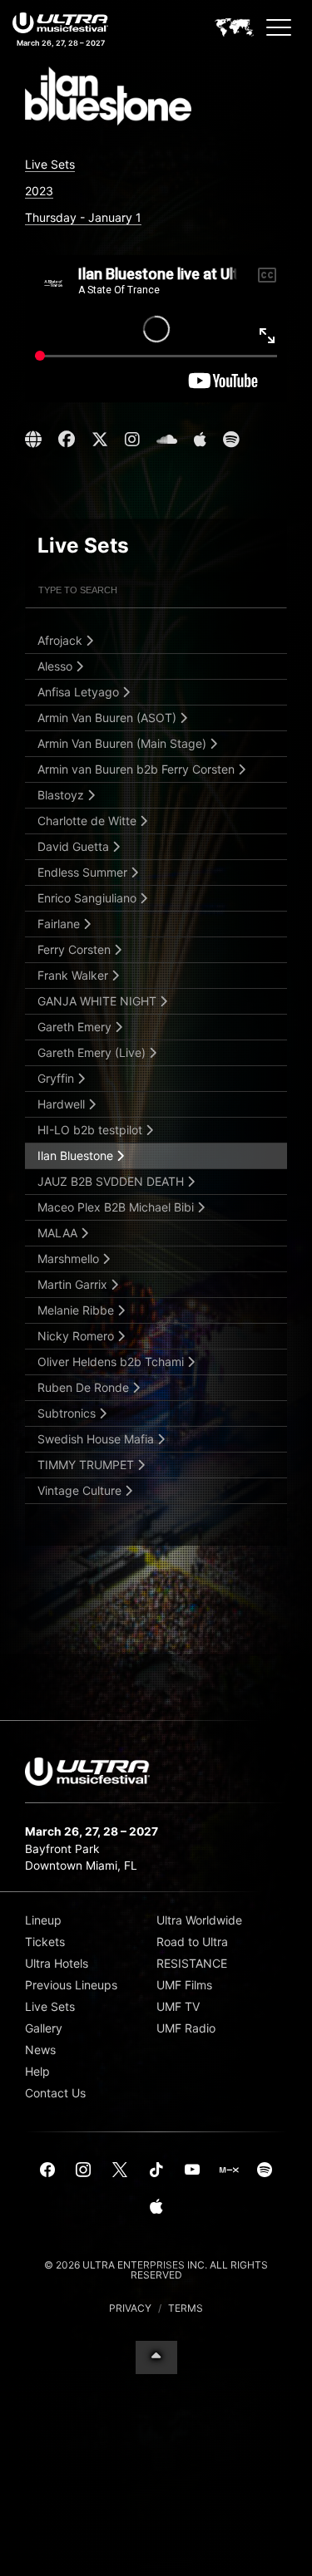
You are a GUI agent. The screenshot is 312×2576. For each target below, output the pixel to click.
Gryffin (57, 1078)
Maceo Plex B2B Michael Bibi (117, 1207)
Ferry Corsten (76, 949)
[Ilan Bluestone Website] (35, 440)
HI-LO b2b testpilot (92, 1130)
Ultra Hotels (57, 1963)
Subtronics (68, 1413)
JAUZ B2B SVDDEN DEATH (112, 1181)
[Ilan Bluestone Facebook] (67, 440)
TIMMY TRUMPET (87, 1465)
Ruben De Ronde (85, 1387)
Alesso (57, 666)
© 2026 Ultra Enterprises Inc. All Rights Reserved (156, 2270)
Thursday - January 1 (83, 217)
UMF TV (178, 2006)
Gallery (44, 2028)
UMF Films (184, 1985)
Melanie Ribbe (77, 1310)
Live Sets (50, 164)
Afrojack (62, 640)
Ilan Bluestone (77, 1155)
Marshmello (70, 1259)
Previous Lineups (71, 1985)
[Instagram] (84, 2170)
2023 (39, 191)
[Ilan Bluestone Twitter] (100, 440)
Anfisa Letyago (80, 692)
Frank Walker (74, 975)
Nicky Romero (77, 1336)
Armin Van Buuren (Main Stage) (124, 743)
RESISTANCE (192, 1963)
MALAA (59, 1233)
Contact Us (55, 2093)
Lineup (43, 1920)
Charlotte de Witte (89, 821)
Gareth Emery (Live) (93, 1052)
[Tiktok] (156, 2170)
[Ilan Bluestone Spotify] (231, 440)
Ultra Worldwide (199, 1920)
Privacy (130, 2308)
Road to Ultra (192, 1942)
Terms (186, 2308)
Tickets (45, 1942)
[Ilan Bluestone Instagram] (132, 440)
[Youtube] (192, 2170)
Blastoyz (62, 795)
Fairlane (60, 924)
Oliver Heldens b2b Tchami (112, 1362)
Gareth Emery (76, 1027)
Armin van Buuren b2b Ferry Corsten (138, 769)
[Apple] (156, 2207)
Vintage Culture (81, 1490)
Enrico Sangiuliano (89, 898)
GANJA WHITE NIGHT (99, 1001)
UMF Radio (186, 2028)
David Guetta (75, 846)
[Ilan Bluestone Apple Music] (200, 440)
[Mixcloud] (229, 2170)
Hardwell (63, 1104)
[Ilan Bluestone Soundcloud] (167, 440)
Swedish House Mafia (97, 1439)
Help (37, 2071)
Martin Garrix (74, 1284)
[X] (120, 2170)
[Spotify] (265, 2170)
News (40, 2050)
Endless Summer (84, 872)
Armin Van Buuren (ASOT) (109, 718)
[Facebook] (47, 2170)
